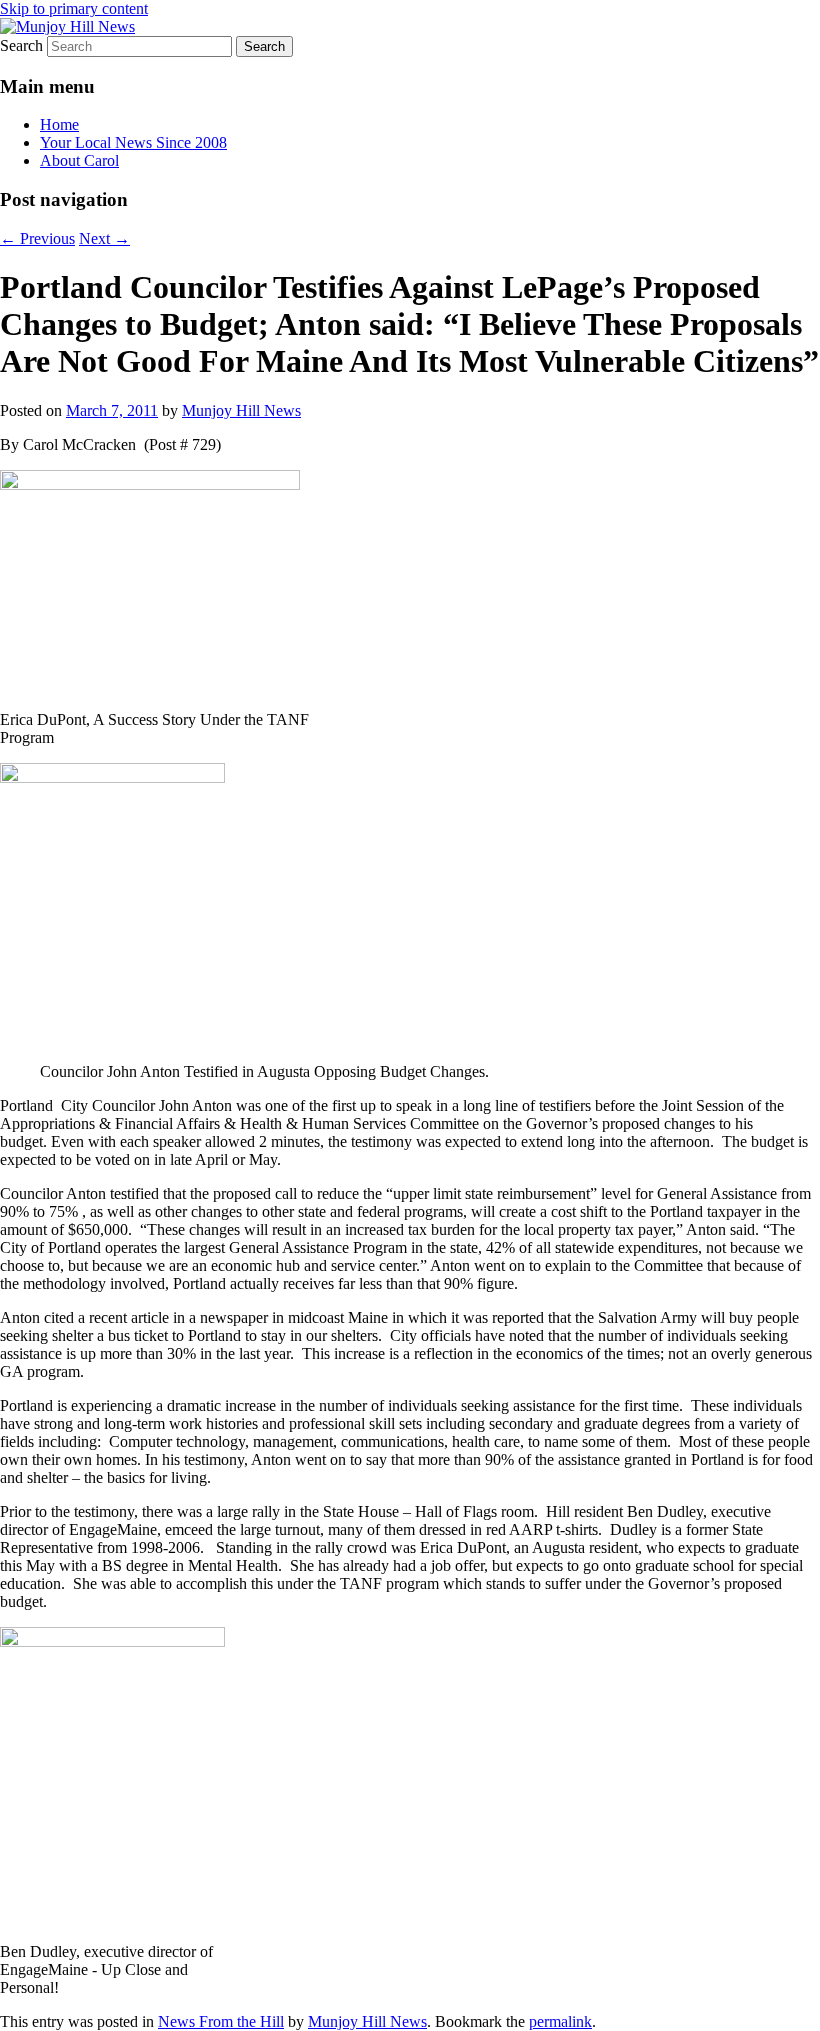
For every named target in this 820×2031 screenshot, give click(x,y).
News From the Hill (221, 2021)
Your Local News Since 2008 (133, 142)
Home (59, 124)
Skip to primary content (74, 8)
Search (21, 45)
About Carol (79, 160)
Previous (37, 238)
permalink (560, 2021)
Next (104, 238)
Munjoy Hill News (241, 410)
